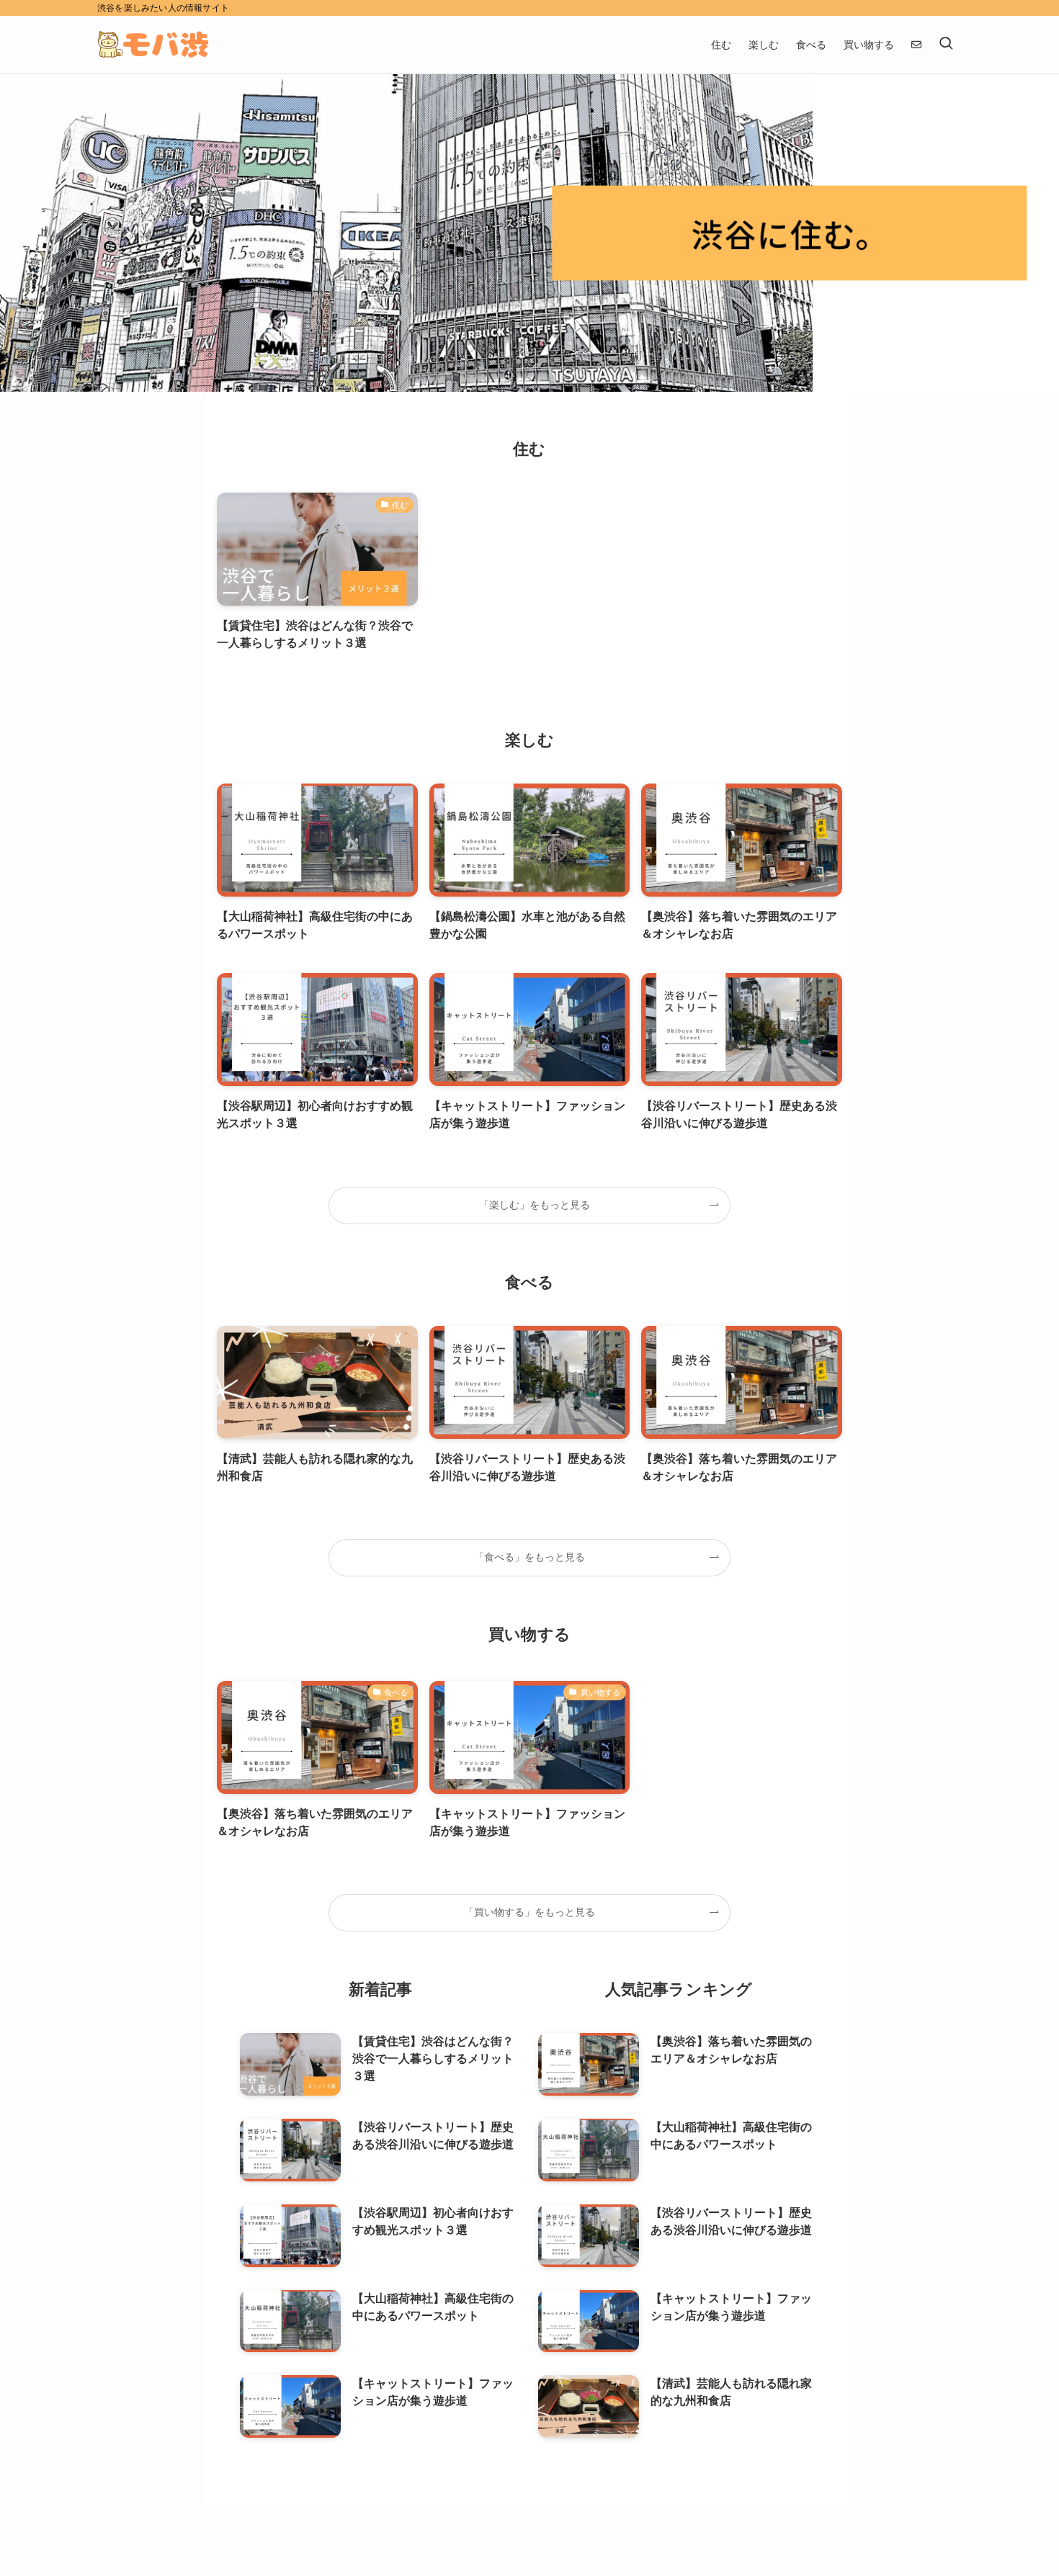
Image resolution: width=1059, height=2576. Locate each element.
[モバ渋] (155, 45)
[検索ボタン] (946, 45)
